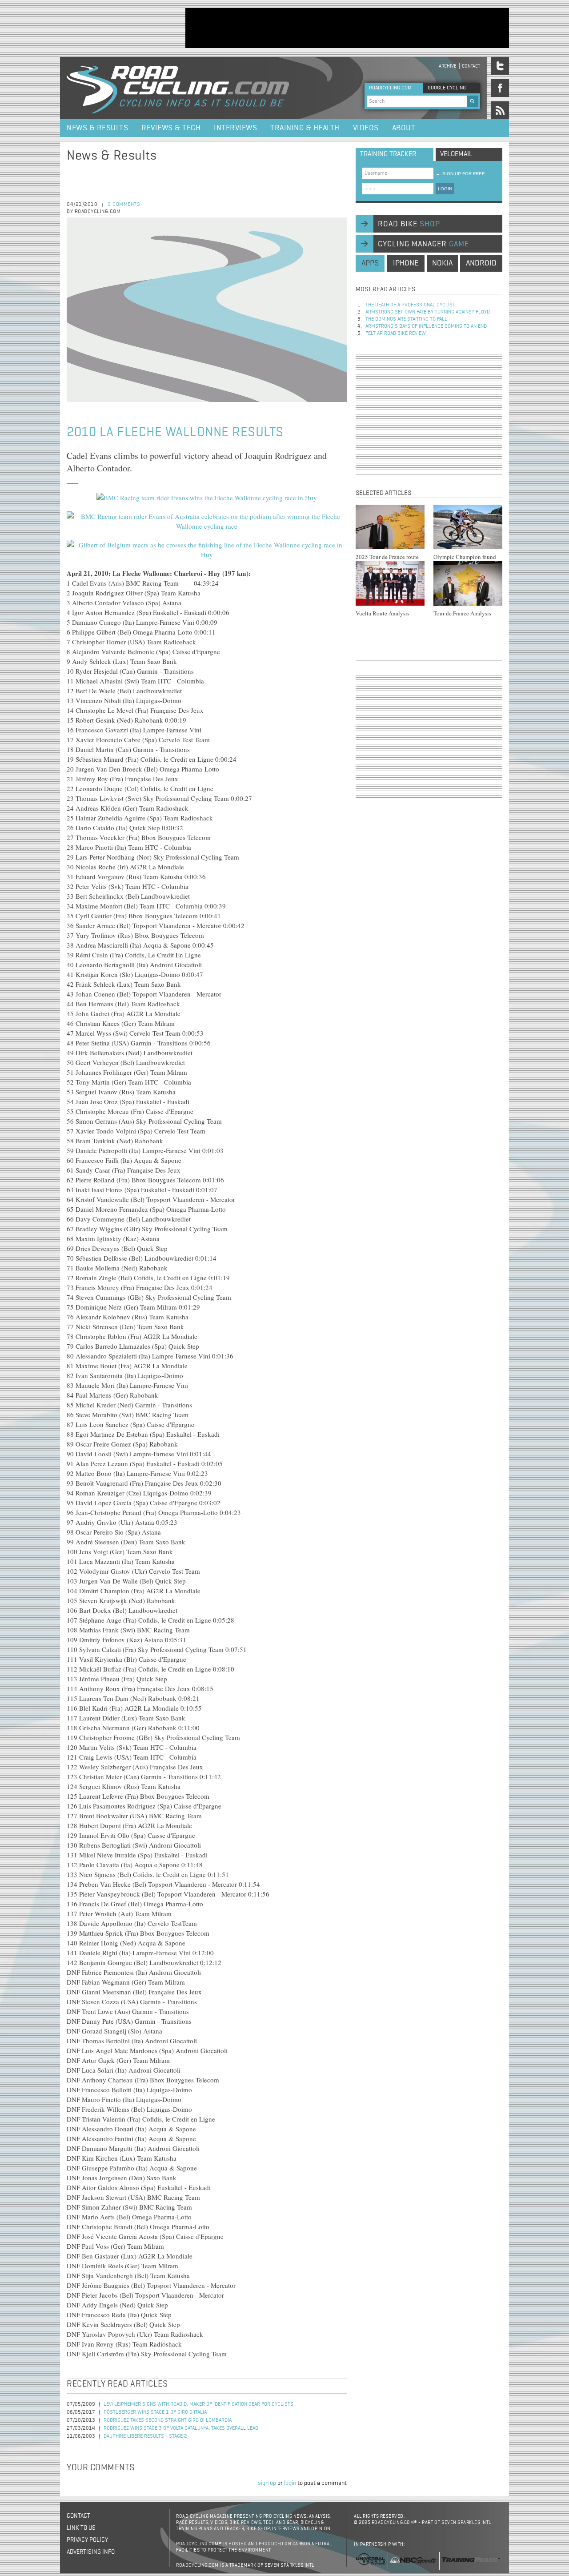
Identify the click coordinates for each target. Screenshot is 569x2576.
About (404, 128)
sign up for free (460, 174)
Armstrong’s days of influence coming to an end (426, 326)
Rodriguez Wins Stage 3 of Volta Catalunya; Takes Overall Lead (181, 2428)
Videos (366, 128)
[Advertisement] (347, 28)
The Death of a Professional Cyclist (410, 305)
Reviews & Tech (171, 128)
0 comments (124, 205)
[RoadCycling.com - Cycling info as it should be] (178, 88)
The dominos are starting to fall (406, 319)
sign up (267, 2483)
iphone (406, 263)
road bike (409, 224)
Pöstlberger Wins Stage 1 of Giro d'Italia (155, 2412)
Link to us (81, 2528)
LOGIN (445, 189)
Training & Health (305, 128)
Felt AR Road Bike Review (396, 334)
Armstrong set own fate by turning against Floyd (428, 312)
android (481, 263)
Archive (448, 66)
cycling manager (423, 244)
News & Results (97, 128)
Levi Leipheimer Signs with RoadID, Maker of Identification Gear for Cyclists (198, 2404)
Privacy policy (87, 2540)
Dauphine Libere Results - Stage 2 (145, 2436)
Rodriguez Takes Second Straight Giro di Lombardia (168, 2420)
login (290, 2483)
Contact (471, 66)
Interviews (235, 128)
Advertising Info (91, 2552)
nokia (442, 263)
